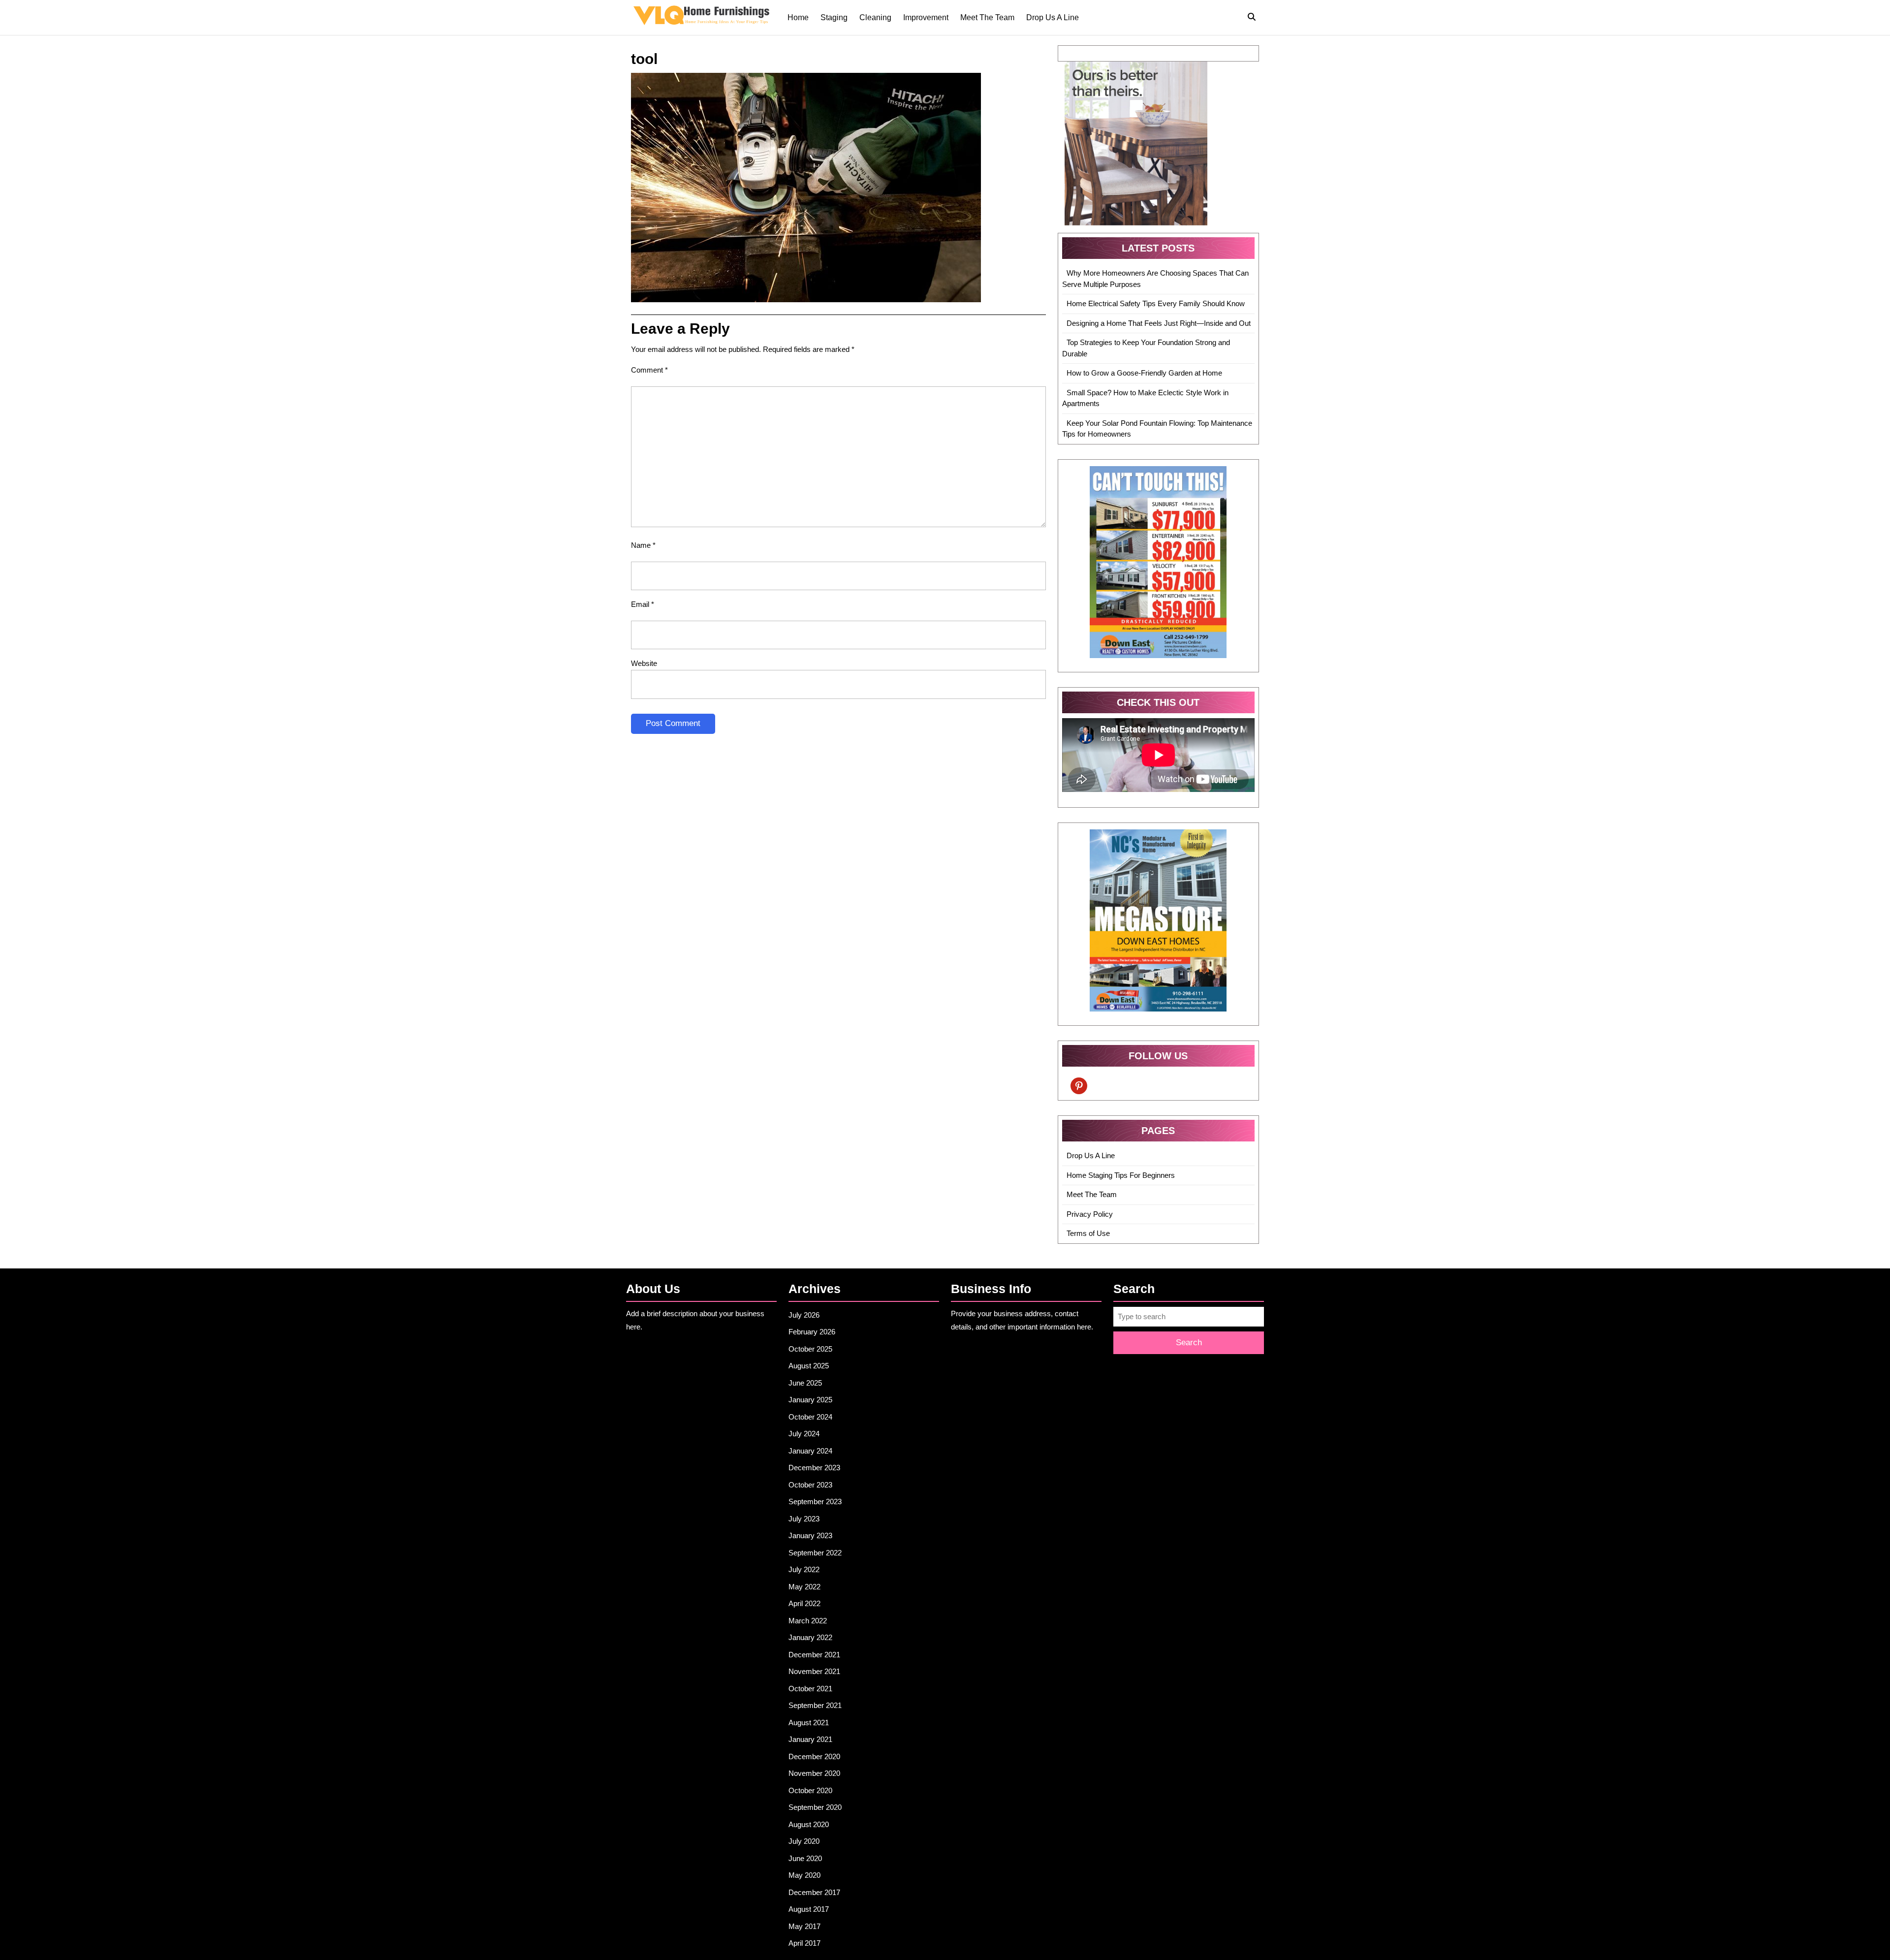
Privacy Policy (1090, 1214)
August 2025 (809, 1366)
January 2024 (810, 1451)
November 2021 (814, 1671)
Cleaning (875, 17)
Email (643, 604)
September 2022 (815, 1553)
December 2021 (814, 1655)
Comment (649, 370)
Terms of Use (1088, 1233)
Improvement (926, 17)
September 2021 (815, 1705)
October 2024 (810, 1417)
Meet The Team (987, 17)
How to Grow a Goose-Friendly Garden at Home (1144, 373)
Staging (834, 17)
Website (644, 663)
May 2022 (804, 1587)
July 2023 (804, 1519)
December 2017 (814, 1892)
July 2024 (804, 1434)
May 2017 (804, 1926)
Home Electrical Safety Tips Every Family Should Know (1156, 303)
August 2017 (809, 1909)
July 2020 (804, 1841)
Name (643, 545)
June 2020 (805, 1858)
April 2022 (804, 1603)
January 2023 (810, 1535)
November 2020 (814, 1773)
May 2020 (804, 1875)
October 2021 (810, 1689)
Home (798, 17)
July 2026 (804, 1315)
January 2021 (810, 1739)
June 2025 (805, 1383)
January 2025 (810, 1400)
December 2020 (814, 1756)
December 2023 (814, 1468)
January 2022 (810, 1637)
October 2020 (810, 1790)
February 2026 (812, 1332)
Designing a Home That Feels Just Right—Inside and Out (1159, 323)
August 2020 (809, 1824)
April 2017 (804, 1943)
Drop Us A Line (1053, 17)
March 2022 (808, 1621)
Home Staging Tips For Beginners (1121, 1175)
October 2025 (810, 1349)
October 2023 (810, 1485)
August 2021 (809, 1723)
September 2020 (815, 1807)
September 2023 (815, 1502)
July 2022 (804, 1569)
